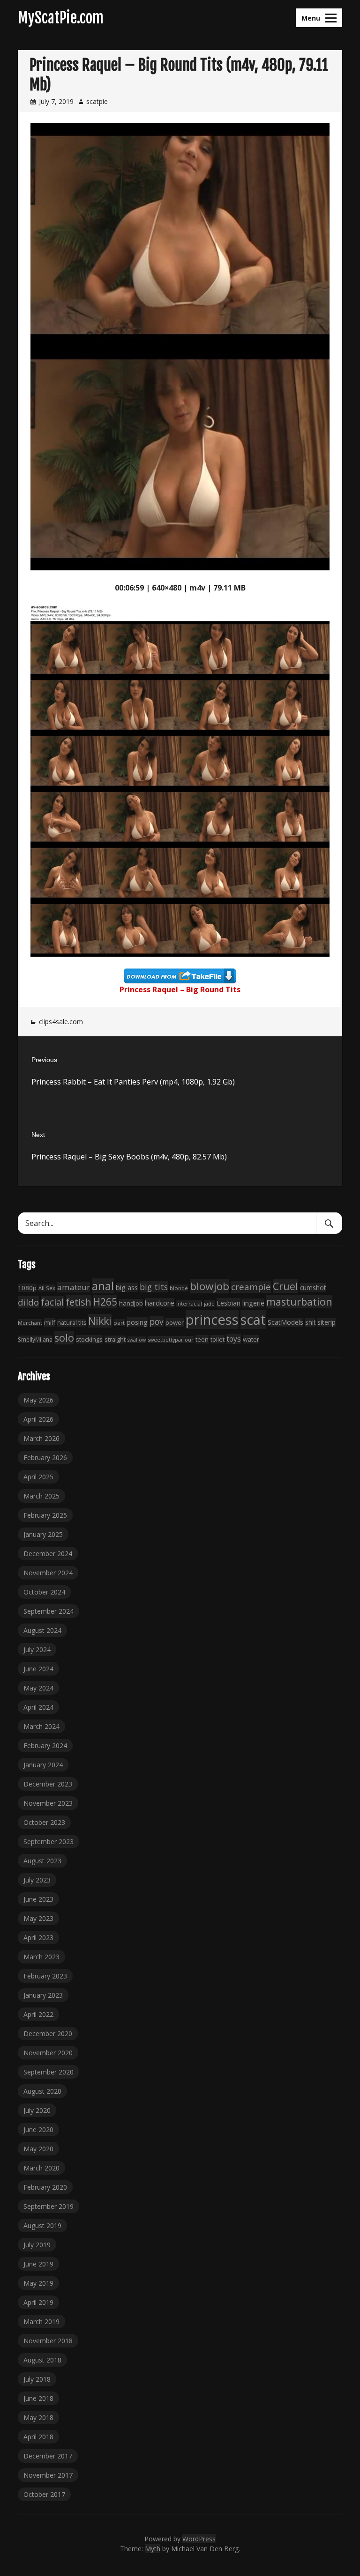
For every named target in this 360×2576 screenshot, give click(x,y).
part (119, 1323)
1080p (27, 1288)
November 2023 (48, 1803)
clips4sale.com (61, 1022)
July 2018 (37, 2379)
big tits (154, 1287)
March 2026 (41, 1438)
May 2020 (38, 2149)
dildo (28, 1302)
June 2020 (38, 2129)
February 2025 (45, 1515)
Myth (153, 2549)
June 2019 (38, 2264)
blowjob (210, 1286)
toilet (217, 1339)
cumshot (313, 1288)
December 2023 (48, 1784)
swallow (137, 1340)
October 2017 (44, 2494)
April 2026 (38, 1419)
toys (234, 1339)
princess (212, 1320)
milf (50, 1322)
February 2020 (45, 2187)
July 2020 (37, 2110)
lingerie (253, 1303)
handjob (131, 1303)
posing (137, 1322)
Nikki (100, 1321)
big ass (127, 1287)
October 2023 (44, 1822)
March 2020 (41, 2168)
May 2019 (38, 2283)
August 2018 (42, 2360)
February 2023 (45, 1976)
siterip (326, 1322)
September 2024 (49, 1611)
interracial (189, 1303)
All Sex (47, 1288)
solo (64, 1338)
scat (253, 1320)
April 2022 (38, 2014)
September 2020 (49, 2072)
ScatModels (285, 1322)
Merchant (30, 1323)
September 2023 (49, 1842)
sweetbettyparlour (171, 1340)
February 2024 (45, 1746)
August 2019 (42, 2225)
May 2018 (38, 2417)
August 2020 (42, 2091)
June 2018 (38, 2398)
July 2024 (37, 1650)
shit (310, 1322)
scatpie (97, 101)
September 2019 (49, 2206)
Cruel (285, 1286)
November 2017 (48, 2475)
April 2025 (38, 1477)
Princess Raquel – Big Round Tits (180, 989)
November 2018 (48, 2341)
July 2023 (37, 1880)
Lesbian (229, 1303)
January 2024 (43, 1765)
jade (209, 1303)
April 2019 (38, 2302)
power (175, 1322)
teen (202, 1339)
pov (157, 1322)
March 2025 (41, 1496)
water (251, 1339)
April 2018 (38, 2437)
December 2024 (48, 1554)
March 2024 (41, 1726)
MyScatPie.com (61, 18)
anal (103, 1286)
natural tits (72, 1323)
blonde (179, 1288)
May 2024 (38, 1688)
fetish (79, 1302)
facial (52, 1302)
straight (115, 1340)
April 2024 (38, 1707)
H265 (105, 1302)
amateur (74, 1287)
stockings (89, 1339)
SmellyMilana (35, 1339)
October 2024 (44, 1592)
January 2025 (43, 1534)
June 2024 (38, 1669)
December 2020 (48, 2033)
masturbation (299, 1302)
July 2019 (37, 2245)
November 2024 (48, 1573)
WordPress (199, 2539)
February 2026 (45, 1458)
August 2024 (42, 1630)
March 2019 (41, 2321)
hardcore (160, 1303)
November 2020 (48, 2053)
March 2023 (41, 1957)
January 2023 (43, 1995)
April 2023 (38, 1938)
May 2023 (38, 1918)
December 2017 (48, 2456)
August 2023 (42, 1861)
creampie (251, 1287)
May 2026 (38, 1400)
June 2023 (38, 1899)
